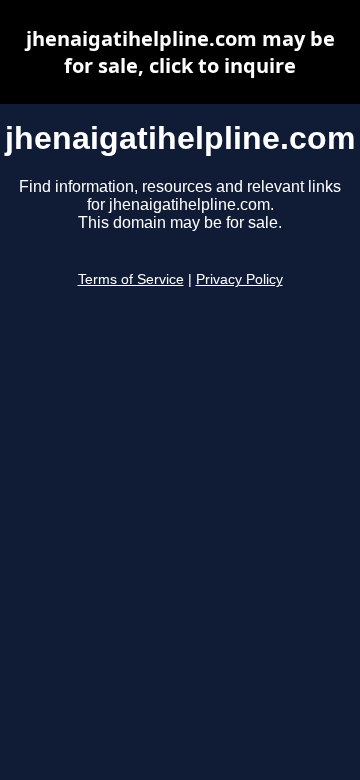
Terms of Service (131, 279)
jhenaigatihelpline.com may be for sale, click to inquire (180, 52)
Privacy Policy (239, 279)
